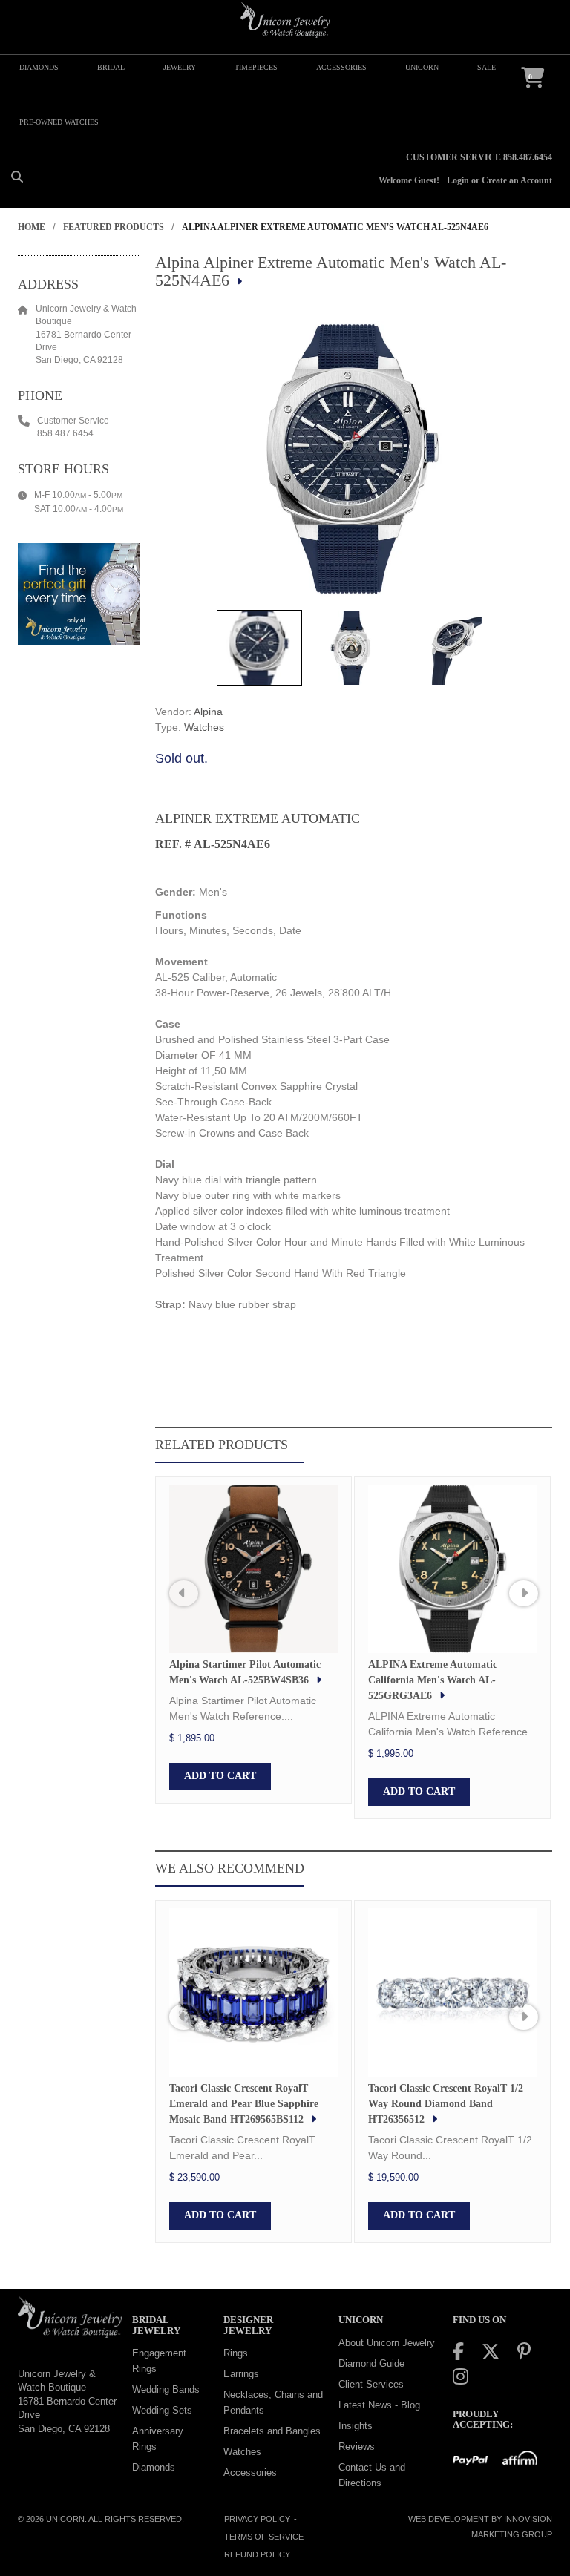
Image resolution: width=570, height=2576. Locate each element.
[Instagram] (461, 2377)
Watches (204, 727)
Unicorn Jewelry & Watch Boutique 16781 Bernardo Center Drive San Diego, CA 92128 (67, 2401)
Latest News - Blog (379, 2405)
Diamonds (154, 2467)
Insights (356, 2426)
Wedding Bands (166, 2389)
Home (32, 227)
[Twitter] (491, 2352)
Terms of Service (264, 2537)
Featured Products (114, 227)
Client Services (371, 2384)
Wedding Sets (162, 2410)
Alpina (208, 712)
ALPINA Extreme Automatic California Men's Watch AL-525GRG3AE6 (433, 1680)
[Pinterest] (524, 2352)
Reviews (357, 2447)
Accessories (250, 2472)
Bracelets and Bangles (272, 2431)
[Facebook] (458, 2352)
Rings (236, 2353)
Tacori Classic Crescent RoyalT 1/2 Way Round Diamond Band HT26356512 (446, 2104)
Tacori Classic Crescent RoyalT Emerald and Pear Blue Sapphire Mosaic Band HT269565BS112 (244, 2104)
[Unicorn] (285, 20)
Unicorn (65, 2519)
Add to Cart (220, 1776)
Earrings (241, 2374)
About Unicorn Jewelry (387, 2343)
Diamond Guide (371, 2363)
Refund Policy (257, 2554)
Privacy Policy (257, 2519)
